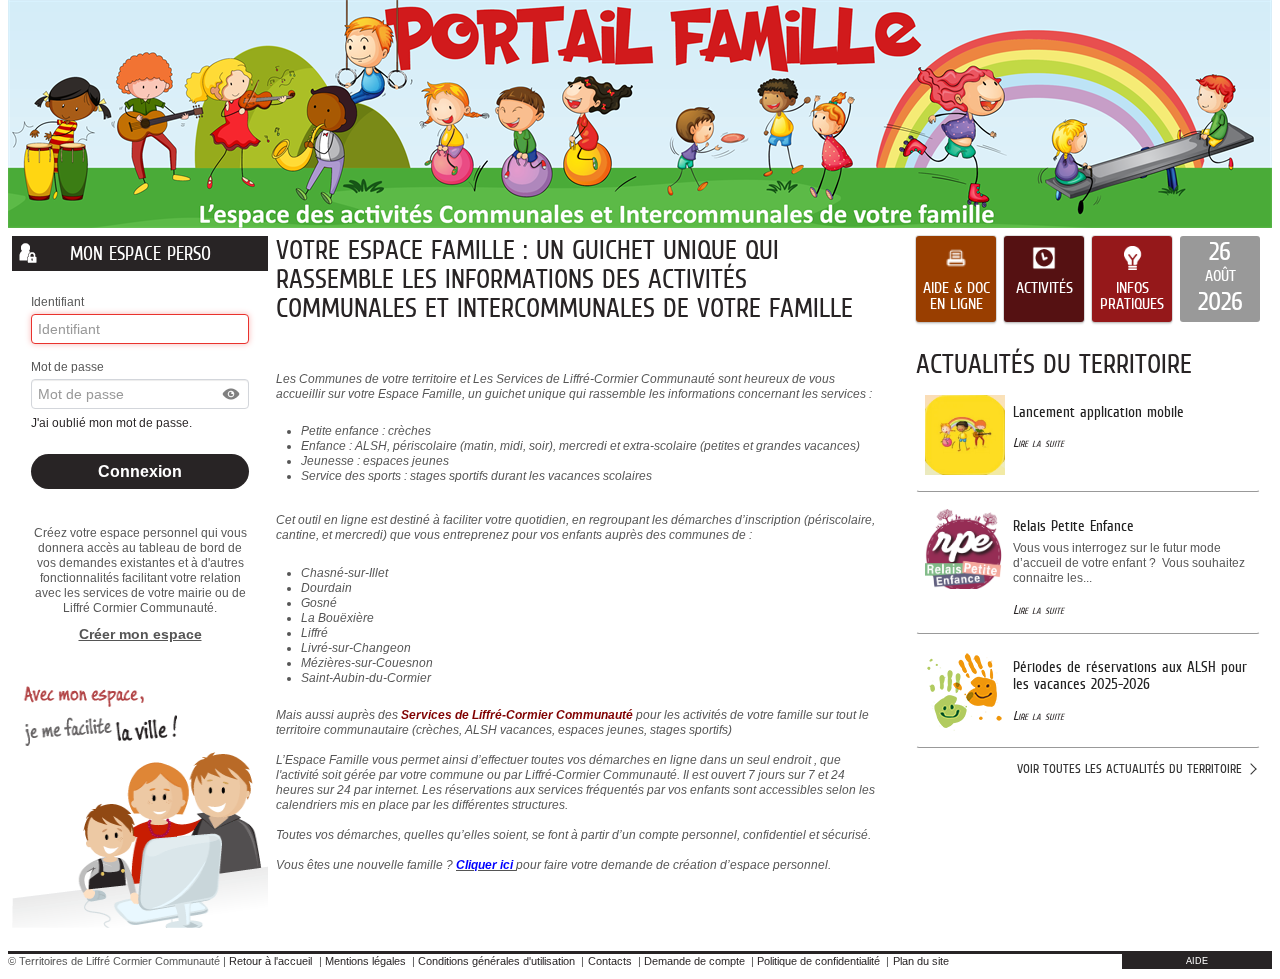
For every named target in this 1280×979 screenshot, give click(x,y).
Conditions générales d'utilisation (496, 961)
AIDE (1197, 961)
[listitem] (1220, 279)
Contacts (610, 961)
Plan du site (921, 961)
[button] (232, 394)
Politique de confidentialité (818, 961)
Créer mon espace (140, 634)
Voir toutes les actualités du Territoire (1129, 768)
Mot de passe (67, 367)
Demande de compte (694, 961)
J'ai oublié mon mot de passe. (113, 423)
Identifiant (57, 302)
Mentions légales (365, 961)
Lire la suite (1038, 442)
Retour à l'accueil (270, 961)
